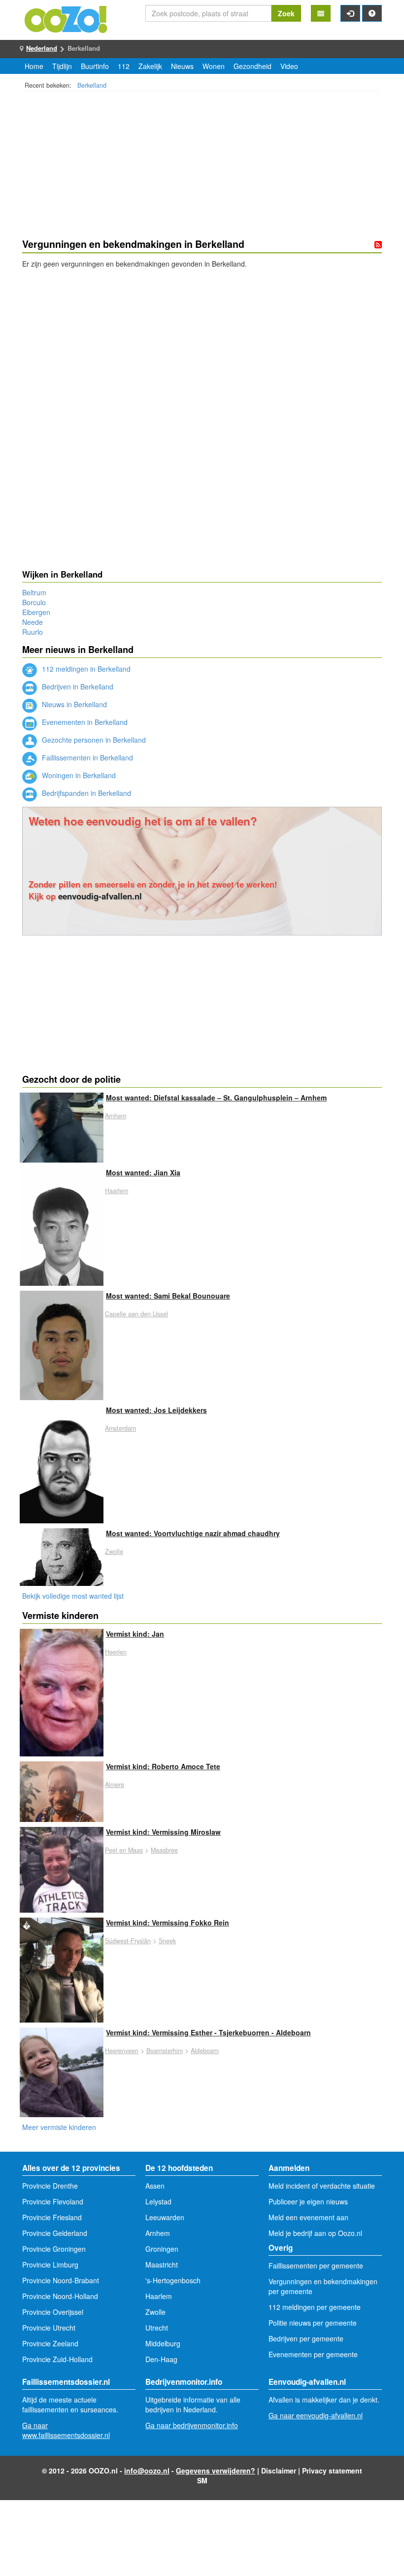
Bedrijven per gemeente (306, 2338)
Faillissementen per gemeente (316, 2266)
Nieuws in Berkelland (73, 704)
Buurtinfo (95, 66)
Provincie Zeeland (50, 2343)
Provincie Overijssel (53, 2312)
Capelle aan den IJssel (136, 1314)
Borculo (34, 602)
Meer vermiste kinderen (59, 2127)
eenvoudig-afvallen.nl (100, 896)
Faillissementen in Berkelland (86, 757)
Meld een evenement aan (308, 2217)
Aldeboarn (205, 2051)
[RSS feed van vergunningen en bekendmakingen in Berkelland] (378, 244)
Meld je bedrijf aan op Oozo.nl (315, 2233)
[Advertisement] (202, 166)
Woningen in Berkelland (78, 775)
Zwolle (114, 1551)
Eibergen (36, 612)
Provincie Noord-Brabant (61, 2280)
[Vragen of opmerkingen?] (372, 13)
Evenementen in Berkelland (84, 722)
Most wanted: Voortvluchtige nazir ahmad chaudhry (193, 1533)
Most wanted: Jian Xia (143, 1172)
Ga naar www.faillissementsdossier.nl (66, 2430)
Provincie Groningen (54, 2249)
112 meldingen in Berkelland (85, 669)
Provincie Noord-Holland (60, 2296)
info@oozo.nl (147, 2471)
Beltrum (34, 592)
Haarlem (117, 1191)
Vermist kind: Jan (135, 1634)
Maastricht (162, 2265)
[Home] (67, 18)
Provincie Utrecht (49, 2328)
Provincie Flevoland (53, 2201)
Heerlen (116, 1652)
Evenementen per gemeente (313, 2354)
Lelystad (158, 2201)
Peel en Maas (124, 1850)
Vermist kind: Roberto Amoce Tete (163, 1766)
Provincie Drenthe (50, 2186)
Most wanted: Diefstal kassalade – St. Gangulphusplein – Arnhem (216, 1098)
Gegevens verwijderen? (216, 2471)
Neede (33, 622)
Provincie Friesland (52, 2217)
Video (289, 66)
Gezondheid (252, 66)
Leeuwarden (165, 2217)
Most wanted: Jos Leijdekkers (156, 1410)
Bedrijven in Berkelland (77, 687)
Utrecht (157, 2328)
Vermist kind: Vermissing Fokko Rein (168, 1923)
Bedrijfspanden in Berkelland (85, 793)
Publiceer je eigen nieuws (308, 2201)
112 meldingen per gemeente (315, 2307)
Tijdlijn (62, 66)
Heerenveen (122, 2051)
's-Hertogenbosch (173, 2280)
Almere (115, 1785)
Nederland (42, 48)
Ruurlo (33, 632)
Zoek (286, 13)
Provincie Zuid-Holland (57, 2359)
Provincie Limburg (50, 2265)
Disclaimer (279, 2471)
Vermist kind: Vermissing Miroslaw (163, 1832)
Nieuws (182, 66)
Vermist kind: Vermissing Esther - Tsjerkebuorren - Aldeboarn (208, 2032)
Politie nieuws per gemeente (313, 2323)
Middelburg (163, 2343)
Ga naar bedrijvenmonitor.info (192, 2425)
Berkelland (92, 85)
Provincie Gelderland (55, 2233)
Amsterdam (120, 1428)
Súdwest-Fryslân (128, 1941)
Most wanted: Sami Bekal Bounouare (168, 1296)
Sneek (167, 1941)
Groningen (162, 2249)
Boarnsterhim (165, 2051)
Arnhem (116, 1116)
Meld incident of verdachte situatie (322, 2186)
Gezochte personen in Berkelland (93, 740)
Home (34, 66)
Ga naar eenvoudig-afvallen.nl (316, 2415)
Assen (155, 2186)
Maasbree (164, 1850)
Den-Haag (161, 2359)
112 (124, 66)
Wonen (214, 66)
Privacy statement (332, 2471)
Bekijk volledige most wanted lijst (73, 1596)
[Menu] (321, 13)
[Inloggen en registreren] (350, 13)
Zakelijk (150, 66)
